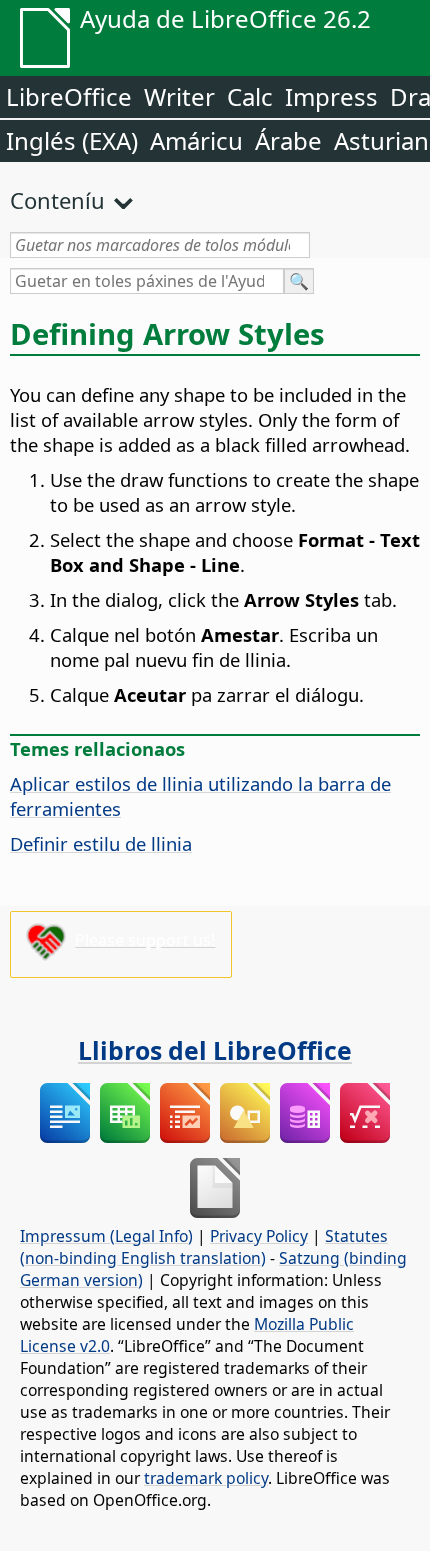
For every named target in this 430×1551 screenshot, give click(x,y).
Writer (179, 96)
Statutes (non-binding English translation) (204, 1247)
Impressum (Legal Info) (106, 1236)
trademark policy (206, 1478)
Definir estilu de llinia (101, 843)
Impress (331, 96)
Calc (250, 96)
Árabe (288, 140)
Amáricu (196, 140)
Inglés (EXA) (72, 140)
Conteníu (57, 200)
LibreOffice (69, 96)
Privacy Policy (259, 1236)
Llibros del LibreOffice (215, 1050)
